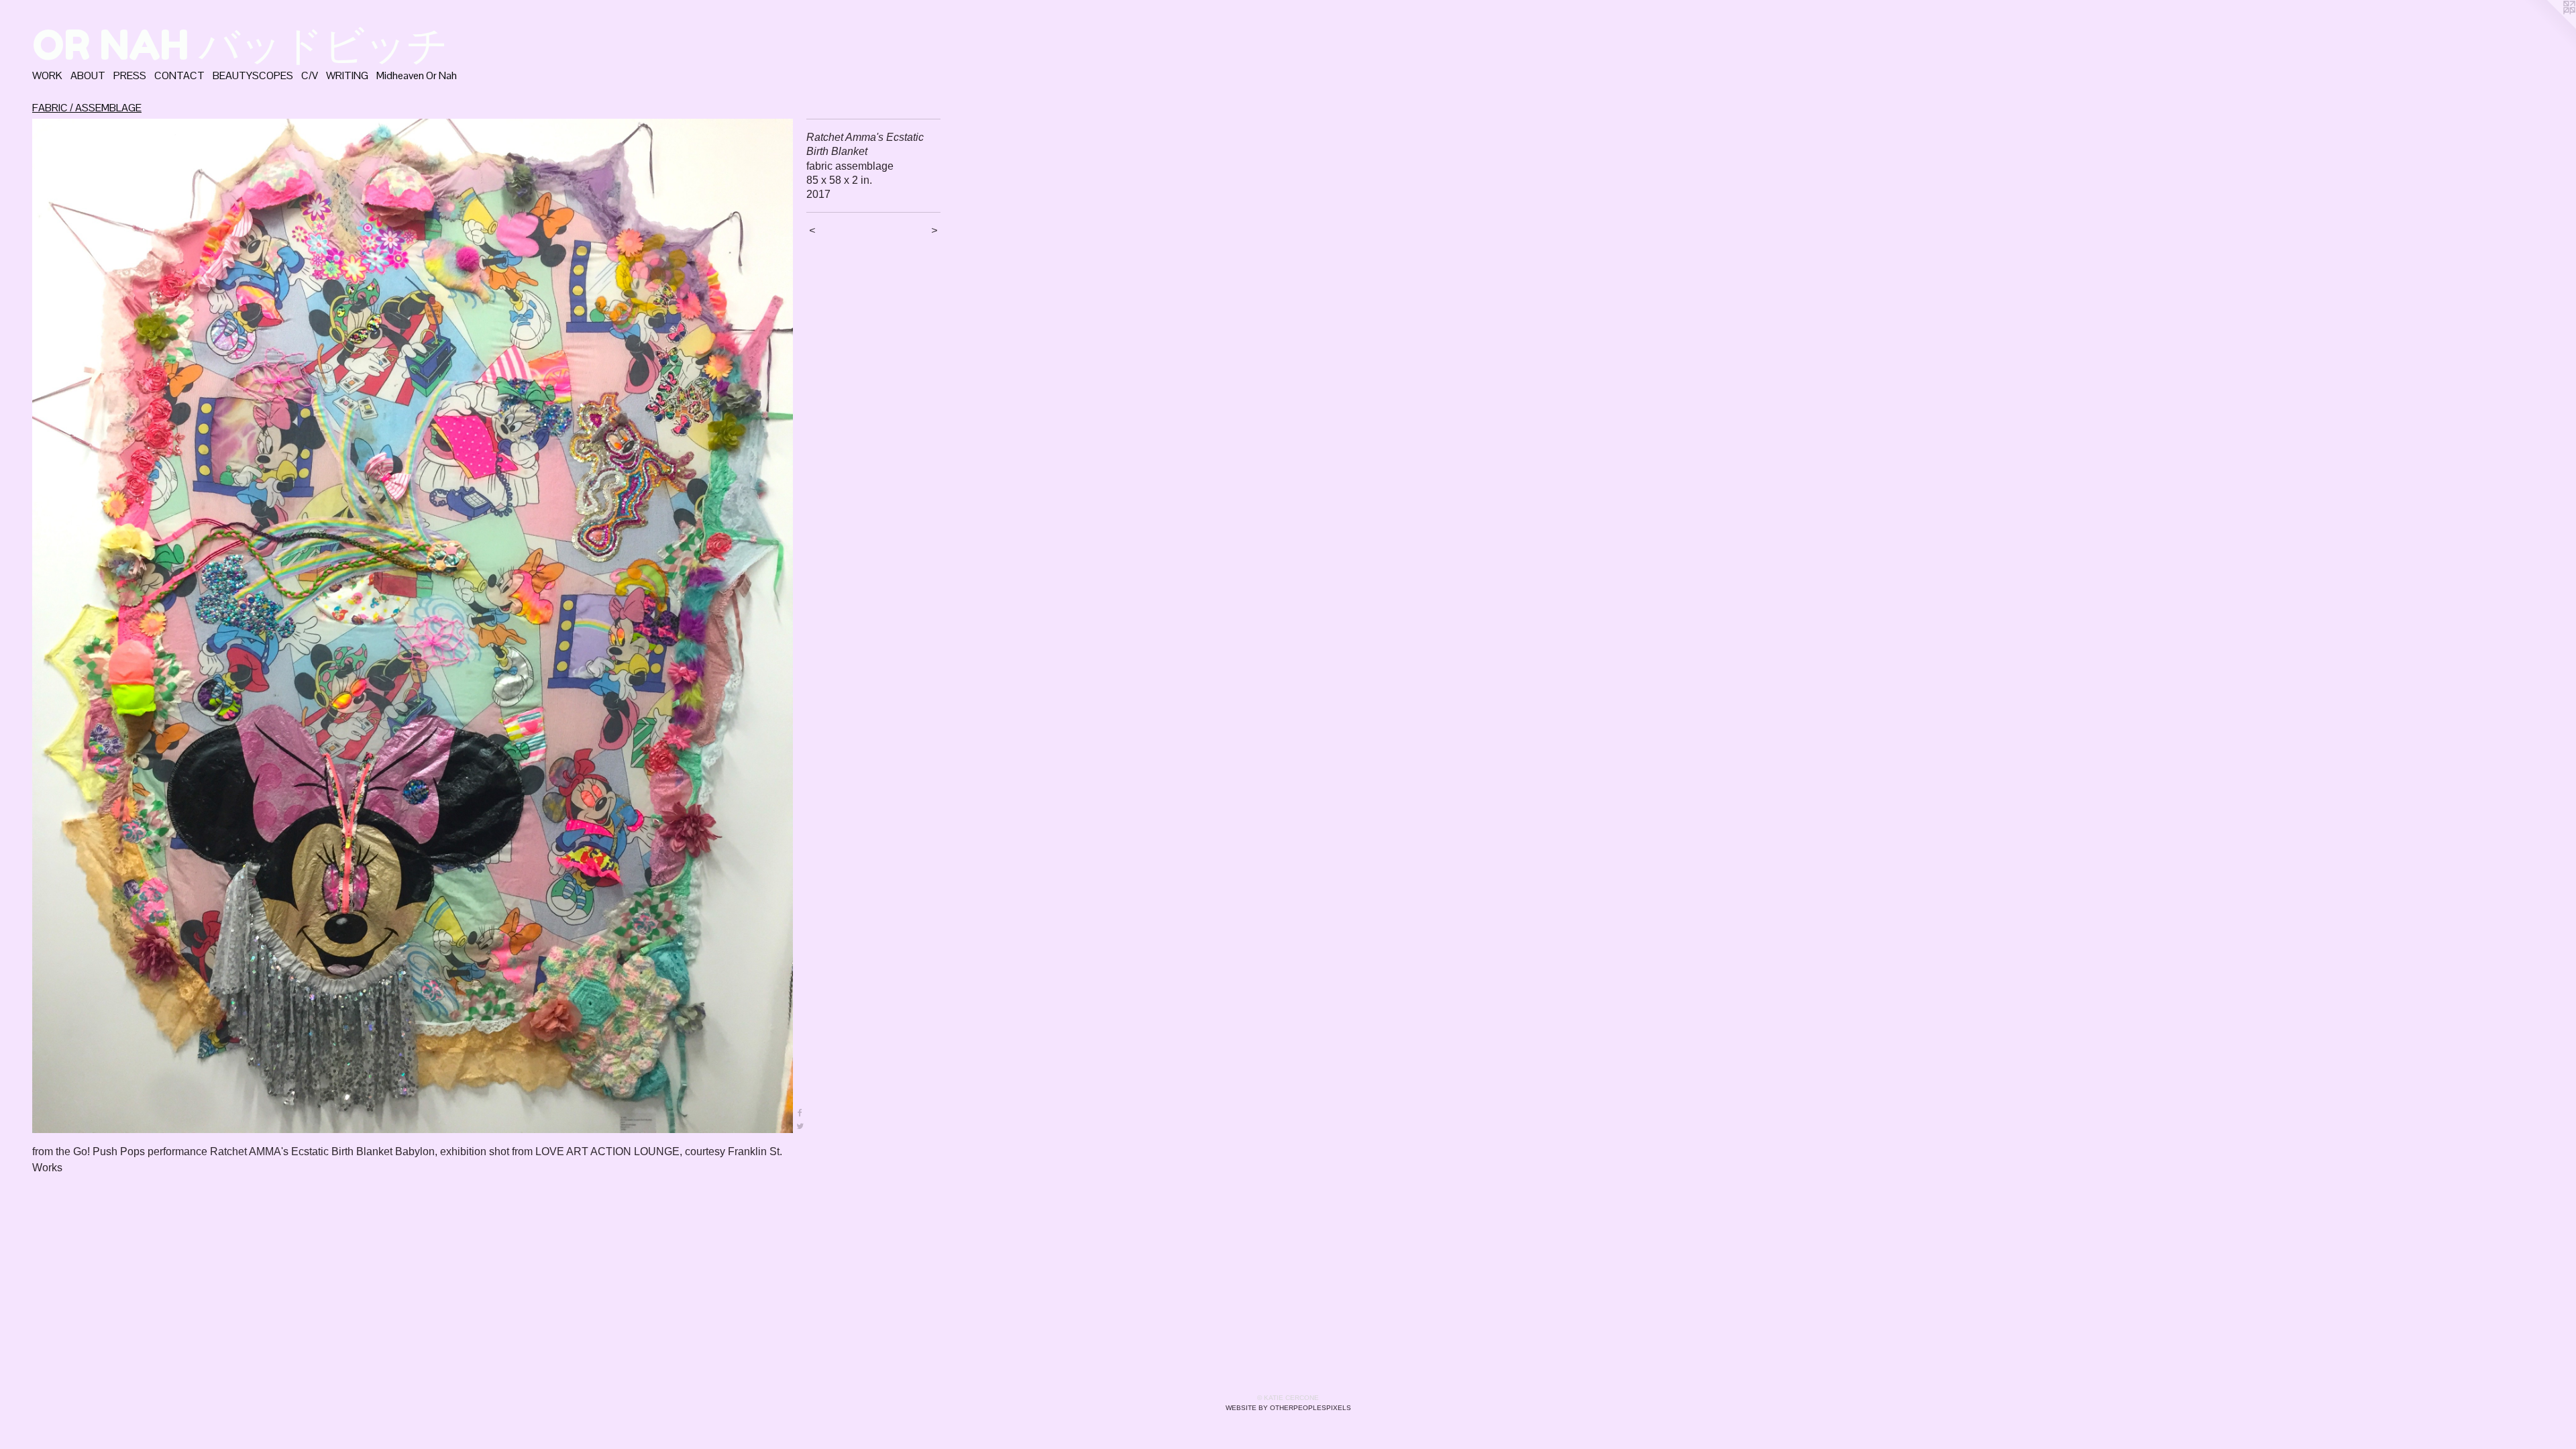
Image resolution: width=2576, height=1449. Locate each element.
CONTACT (179, 75)
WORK (47, 75)
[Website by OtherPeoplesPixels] (2549, 27)
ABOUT (88, 75)
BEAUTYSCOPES (253, 75)
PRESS (130, 75)
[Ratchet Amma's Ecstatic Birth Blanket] (413, 626)
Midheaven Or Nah (417, 75)
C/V (310, 75)
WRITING (347, 75)
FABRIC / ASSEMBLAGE (87, 108)
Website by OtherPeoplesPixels (1288, 1408)
